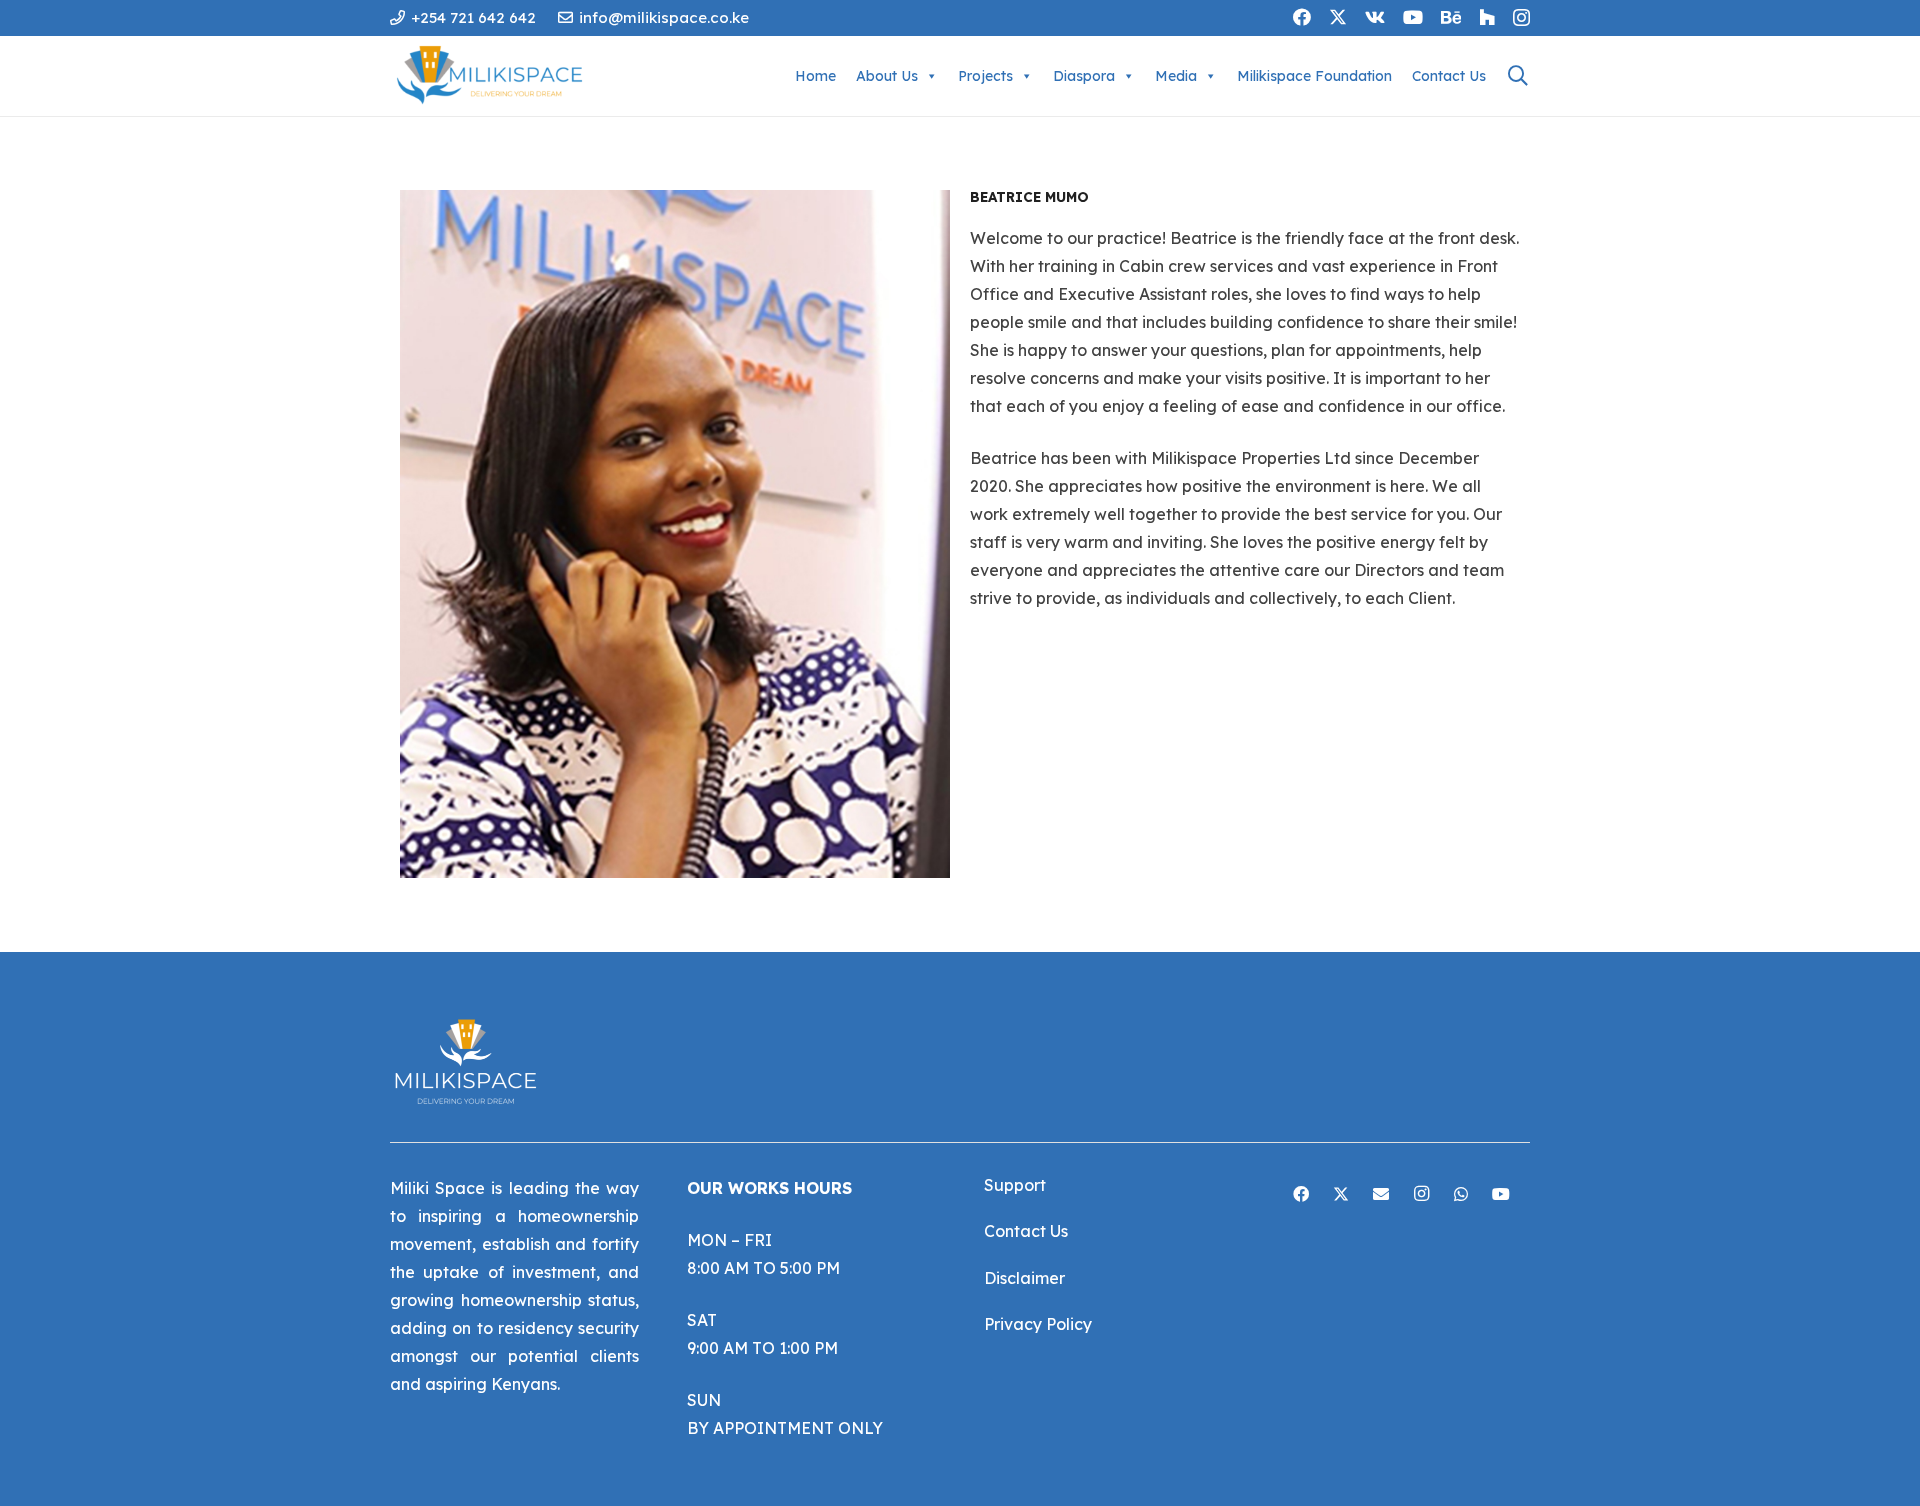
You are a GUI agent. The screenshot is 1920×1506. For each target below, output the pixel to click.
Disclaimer (1024, 1278)
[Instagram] (1521, 18)
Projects (985, 76)
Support (1015, 1185)
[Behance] (1451, 17)
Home (815, 76)
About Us (887, 76)
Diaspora (1084, 76)
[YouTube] (1413, 17)
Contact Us (1449, 76)
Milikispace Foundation (1314, 76)
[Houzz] (1487, 17)
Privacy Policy (1038, 1324)
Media (1176, 76)
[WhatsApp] (1461, 1194)
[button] (1518, 76)
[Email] (1381, 1194)
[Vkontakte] (1375, 17)
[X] (1338, 17)
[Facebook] (1302, 17)
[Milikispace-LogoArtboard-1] (495, 76)
